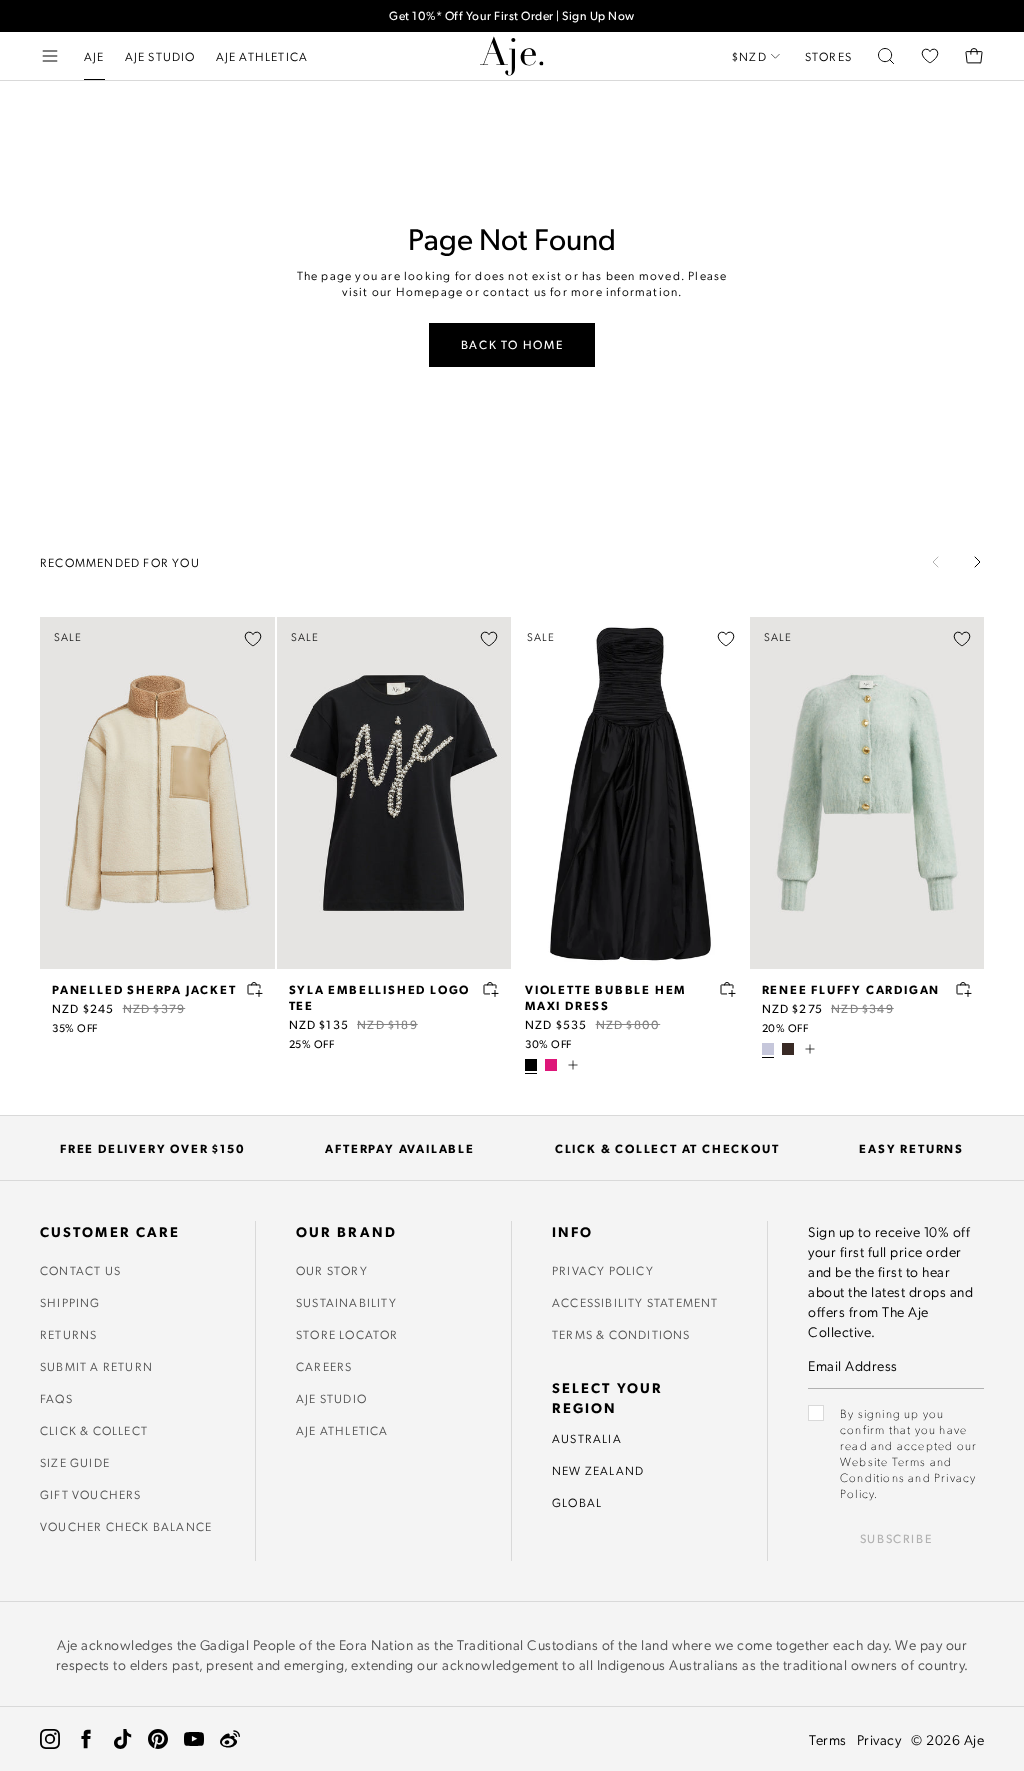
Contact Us (80, 1270)
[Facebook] (86, 1739)
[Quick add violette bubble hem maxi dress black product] (728, 989)
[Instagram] (50, 1739)
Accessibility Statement (635, 1302)
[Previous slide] (936, 562)
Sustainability (346, 1302)
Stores (828, 56)
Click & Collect (94, 1430)
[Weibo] (230, 1739)
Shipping (70, 1302)
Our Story (332, 1270)
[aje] (512, 56)
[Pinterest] (158, 1739)
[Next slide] (977, 562)
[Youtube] (194, 1739)
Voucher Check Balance (126, 1526)
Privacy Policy (603, 1270)
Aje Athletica (342, 1430)
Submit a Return (96, 1366)
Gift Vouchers (91, 1494)
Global (577, 1502)
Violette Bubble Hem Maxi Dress (605, 997)
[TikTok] (122, 1739)
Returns (68, 1334)
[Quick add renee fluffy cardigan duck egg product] (964, 989)
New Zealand (598, 1470)
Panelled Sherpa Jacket (144, 989)
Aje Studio (331, 1398)
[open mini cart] (974, 56)
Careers (324, 1366)
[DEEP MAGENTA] (551, 1065)
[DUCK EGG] (768, 1049)
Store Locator (347, 1334)
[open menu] (50, 56)
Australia (587, 1438)
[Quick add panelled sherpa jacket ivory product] (255, 989)
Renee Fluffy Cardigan (851, 989)
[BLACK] (531, 1065)
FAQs (56, 1398)
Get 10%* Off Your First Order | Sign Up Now (512, 15)
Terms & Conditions (621, 1334)
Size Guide (75, 1462)
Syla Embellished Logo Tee (380, 997)
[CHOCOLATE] (788, 1049)
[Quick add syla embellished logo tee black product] (491, 989)
